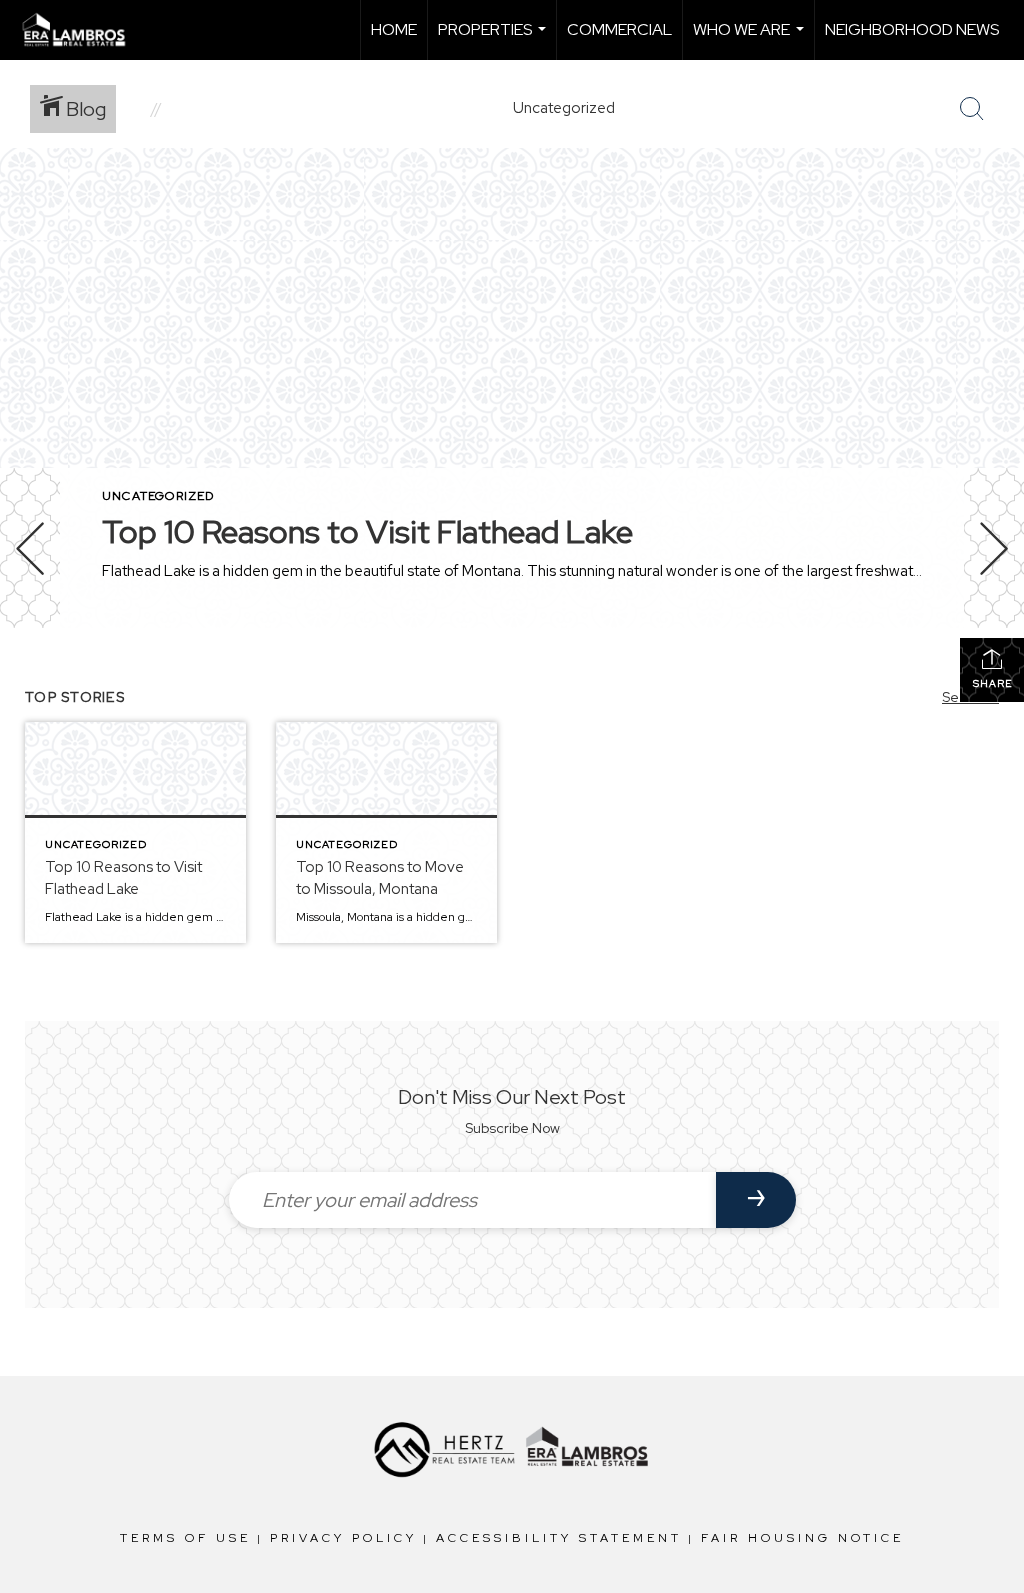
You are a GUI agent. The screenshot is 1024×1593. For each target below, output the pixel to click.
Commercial (619, 29)
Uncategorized (158, 496)
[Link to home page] (84, 30)
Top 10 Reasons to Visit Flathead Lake (367, 531)
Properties (494, 39)
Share (992, 683)
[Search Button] (972, 109)
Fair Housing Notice (802, 1538)
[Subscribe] (756, 1200)
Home (394, 29)
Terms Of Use (185, 1538)
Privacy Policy (343, 1538)
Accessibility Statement (559, 1538)
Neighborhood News (912, 29)
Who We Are (751, 39)
